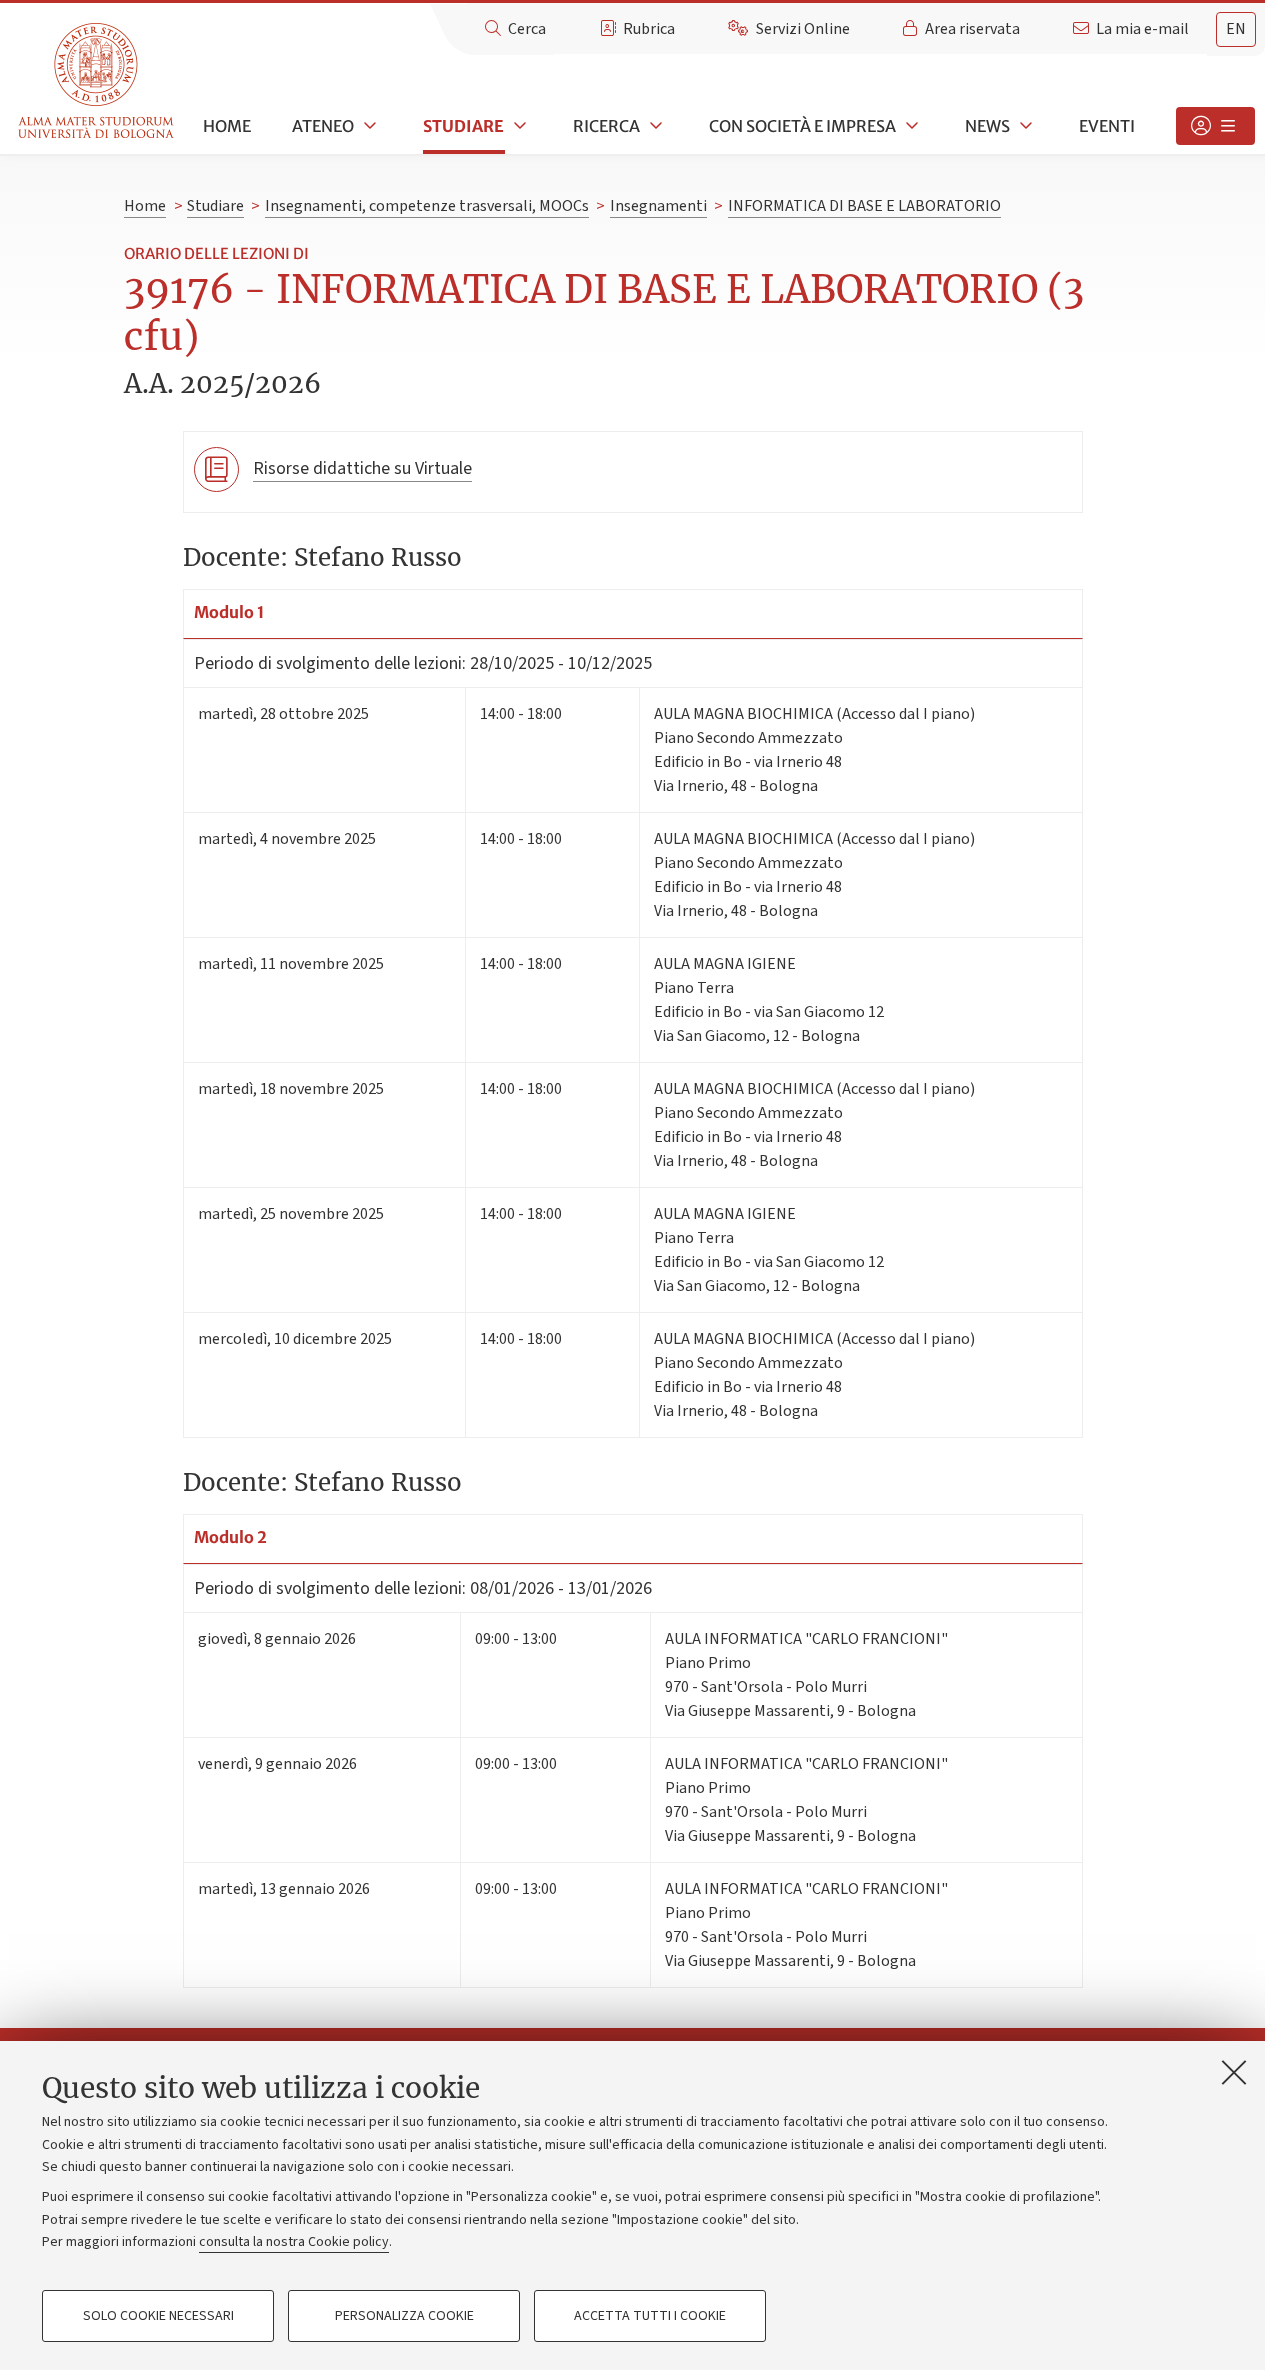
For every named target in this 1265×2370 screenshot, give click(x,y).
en (1236, 29)
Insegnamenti (658, 206)
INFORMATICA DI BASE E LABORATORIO (864, 206)
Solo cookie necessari (158, 2316)
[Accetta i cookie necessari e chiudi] (1234, 2072)
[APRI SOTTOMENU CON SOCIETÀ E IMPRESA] (910, 126)
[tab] (1236, 29)
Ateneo (323, 126)
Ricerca (606, 126)
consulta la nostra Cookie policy (294, 2242)
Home (227, 126)
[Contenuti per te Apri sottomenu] (1215, 126)
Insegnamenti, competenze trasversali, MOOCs (427, 206)
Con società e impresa (802, 126)
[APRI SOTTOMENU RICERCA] (654, 126)
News (987, 126)
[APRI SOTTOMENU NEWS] (1024, 126)
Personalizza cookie (404, 2316)
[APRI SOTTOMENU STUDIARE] (518, 126)
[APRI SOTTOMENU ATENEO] (368, 126)
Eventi (1107, 126)
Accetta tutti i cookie (650, 2316)
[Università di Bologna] (97, 81)
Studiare (463, 126)
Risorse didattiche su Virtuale (362, 468)
